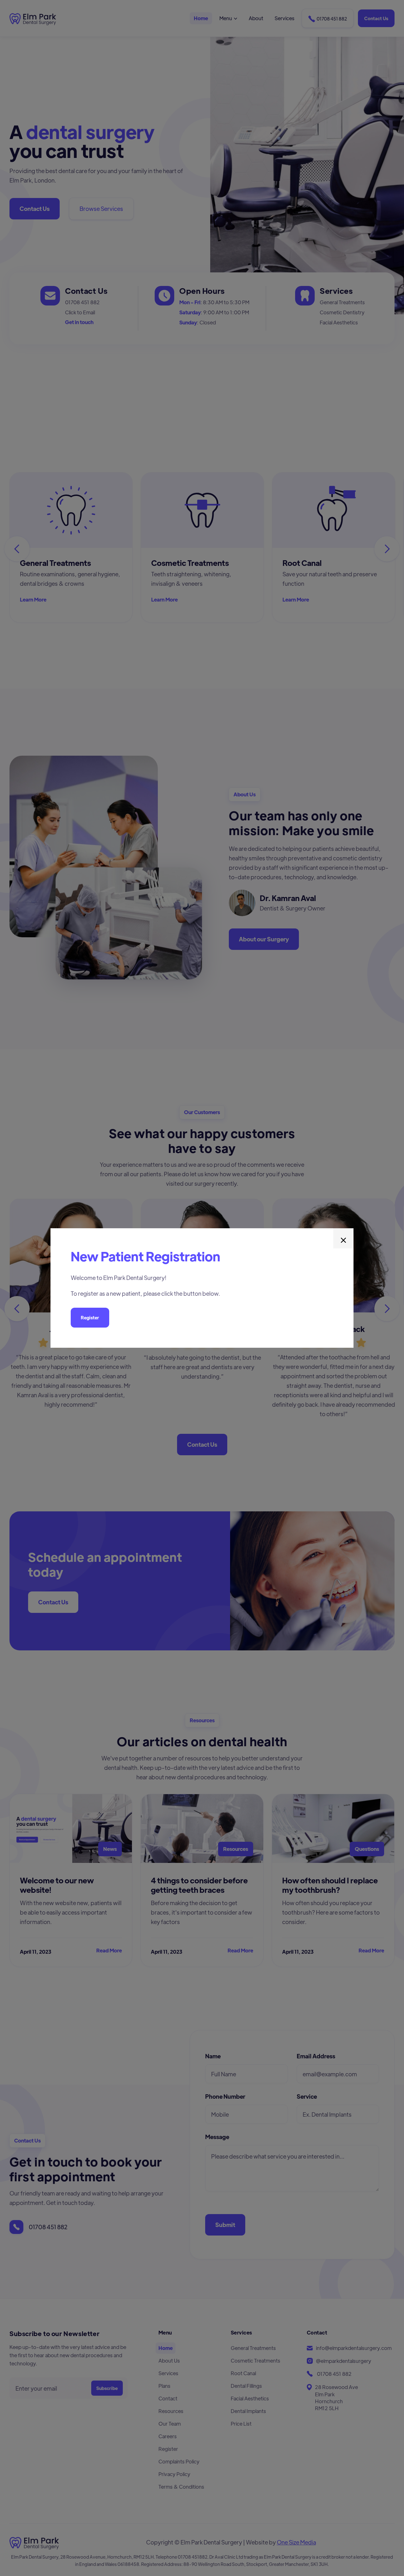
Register (90, 1317)
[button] (343, 1238)
